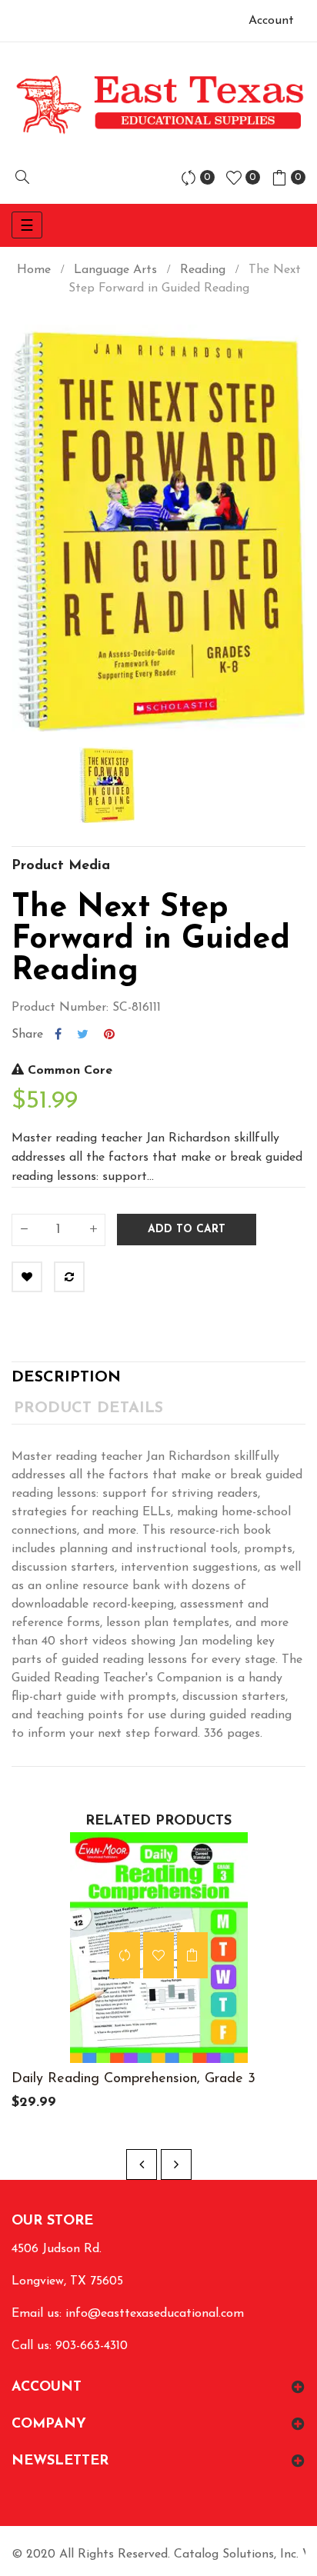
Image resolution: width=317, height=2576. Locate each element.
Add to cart (187, 1230)
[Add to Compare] (69, 1277)
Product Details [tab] (88, 1408)
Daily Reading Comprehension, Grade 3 (133, 2079)
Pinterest (109, 1035)
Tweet (83, 1035)
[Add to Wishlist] (27, 1277)
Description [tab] (66, 1378)
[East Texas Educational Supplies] (158, 104)
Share (58, 1035)
